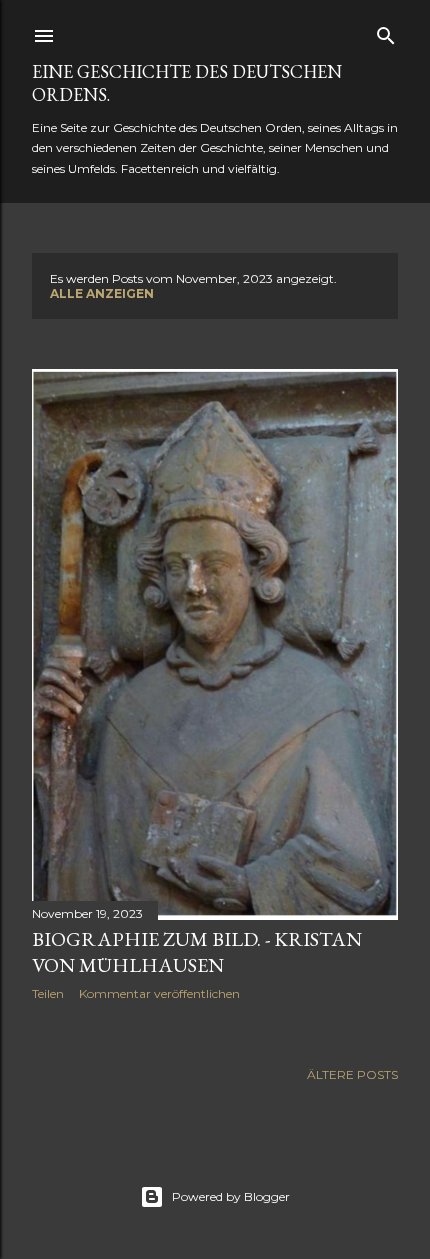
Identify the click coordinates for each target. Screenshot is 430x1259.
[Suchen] (386, 31)
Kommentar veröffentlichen (159, 993)
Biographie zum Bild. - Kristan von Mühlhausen (197, 952)
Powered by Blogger (231, 1196)
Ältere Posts (352, 1074)
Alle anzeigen (102, 293)
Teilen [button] (48, 993)
